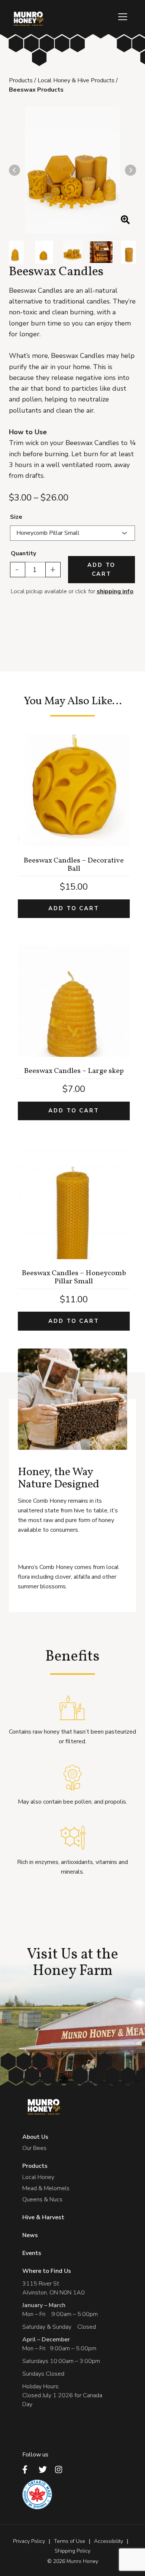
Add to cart (101, 569)
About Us (35, 2137)
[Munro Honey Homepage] (28, 19)
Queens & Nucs (42, 2199)
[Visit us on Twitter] (45, 2469)
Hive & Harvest (43, 2217)
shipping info (115, 591)
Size (16, 517)
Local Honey (38, 2177)
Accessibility (109, 2541)
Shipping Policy (72, 2551)
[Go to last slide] (14, 170)
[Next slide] (130, 170)
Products (21, 80)
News (30, 2235)
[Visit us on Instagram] (61, 2469)
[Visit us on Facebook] (28, 2469)
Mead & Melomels (46, 2188)
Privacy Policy (29, 2541)
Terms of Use (70, 2541)
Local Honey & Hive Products (76, 80)
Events (32, 2253)
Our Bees (34, 2148)
